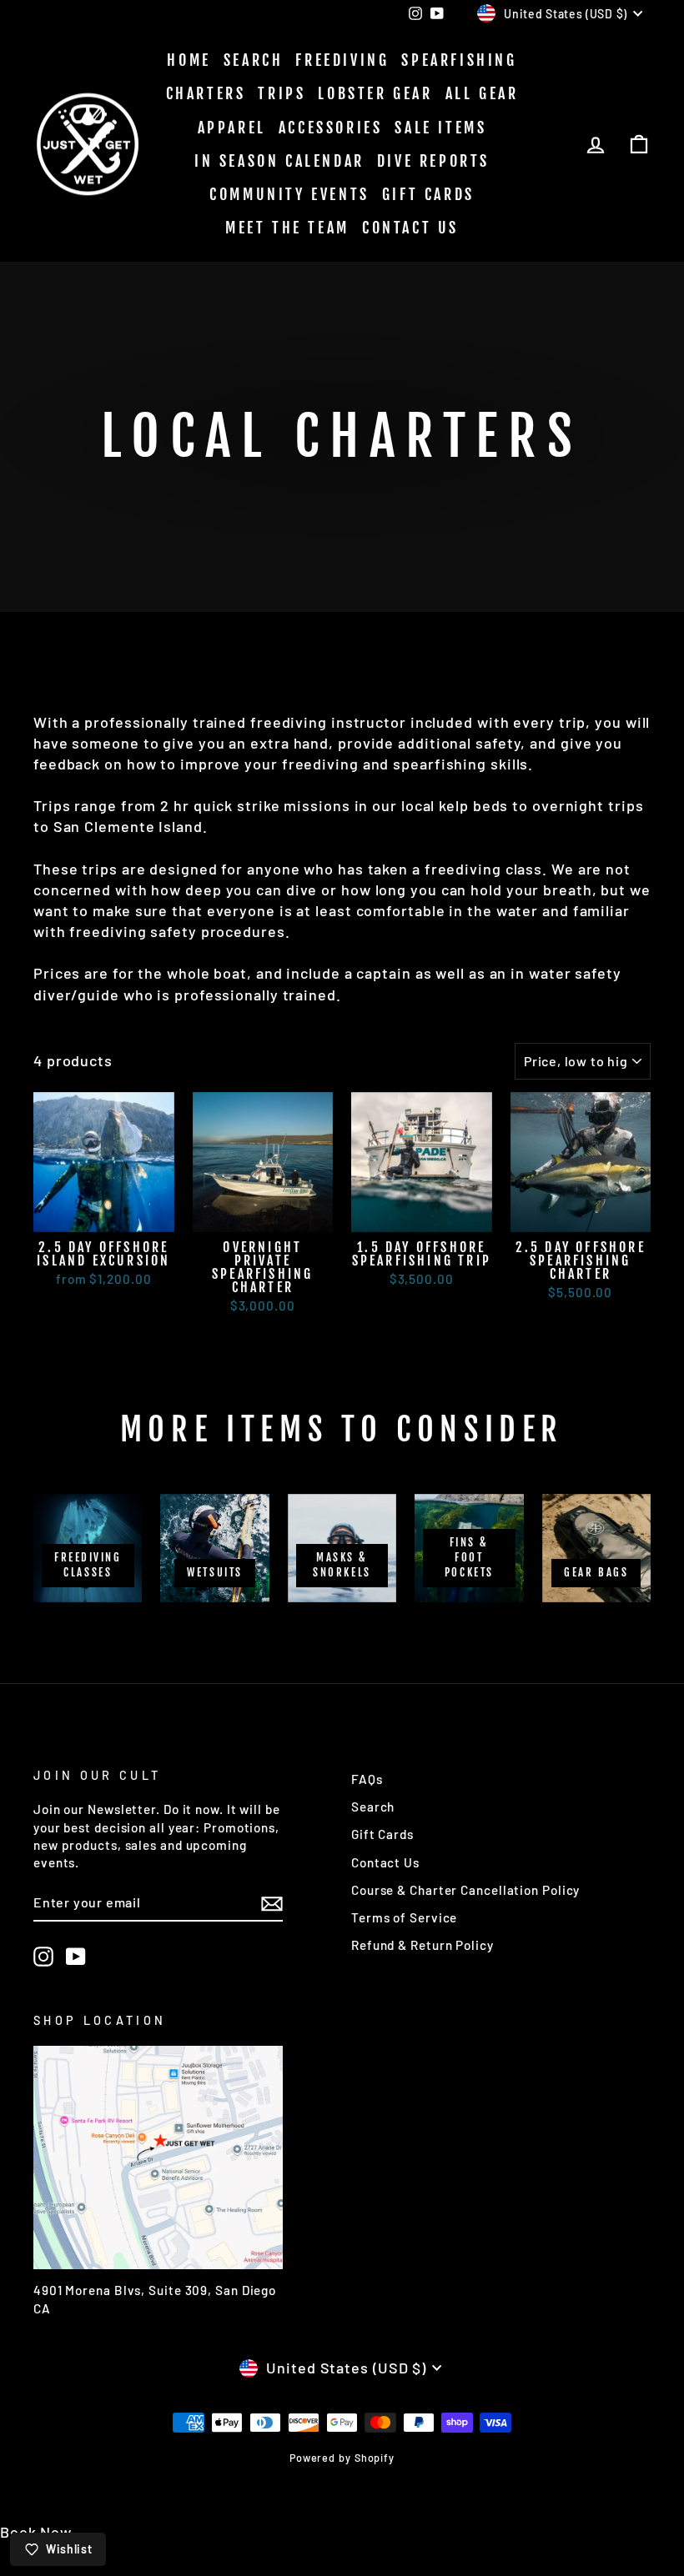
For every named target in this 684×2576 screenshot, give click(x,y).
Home (189, 60)
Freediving (342, 60)
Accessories (331, 128)
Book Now (36, 2532)
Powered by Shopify (342, 2458)
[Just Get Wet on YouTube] (76, 1957)
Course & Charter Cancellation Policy (465, 1890)
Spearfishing (459, 60)
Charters (206, 93)
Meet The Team (287, 228)
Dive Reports (433, 161)
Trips (282, 93)
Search (254, 60)
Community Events (289, 194)
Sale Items (440, 128)
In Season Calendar (279, 161)
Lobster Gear (375, 93)
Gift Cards (428, 194)
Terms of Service (404, 1917)
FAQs (367, 1779)
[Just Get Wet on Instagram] (43, 1957)
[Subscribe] (272, 1903)
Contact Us (410, 228)
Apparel (232, 128)
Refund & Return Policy (422, 1945)
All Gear (482, 93)
